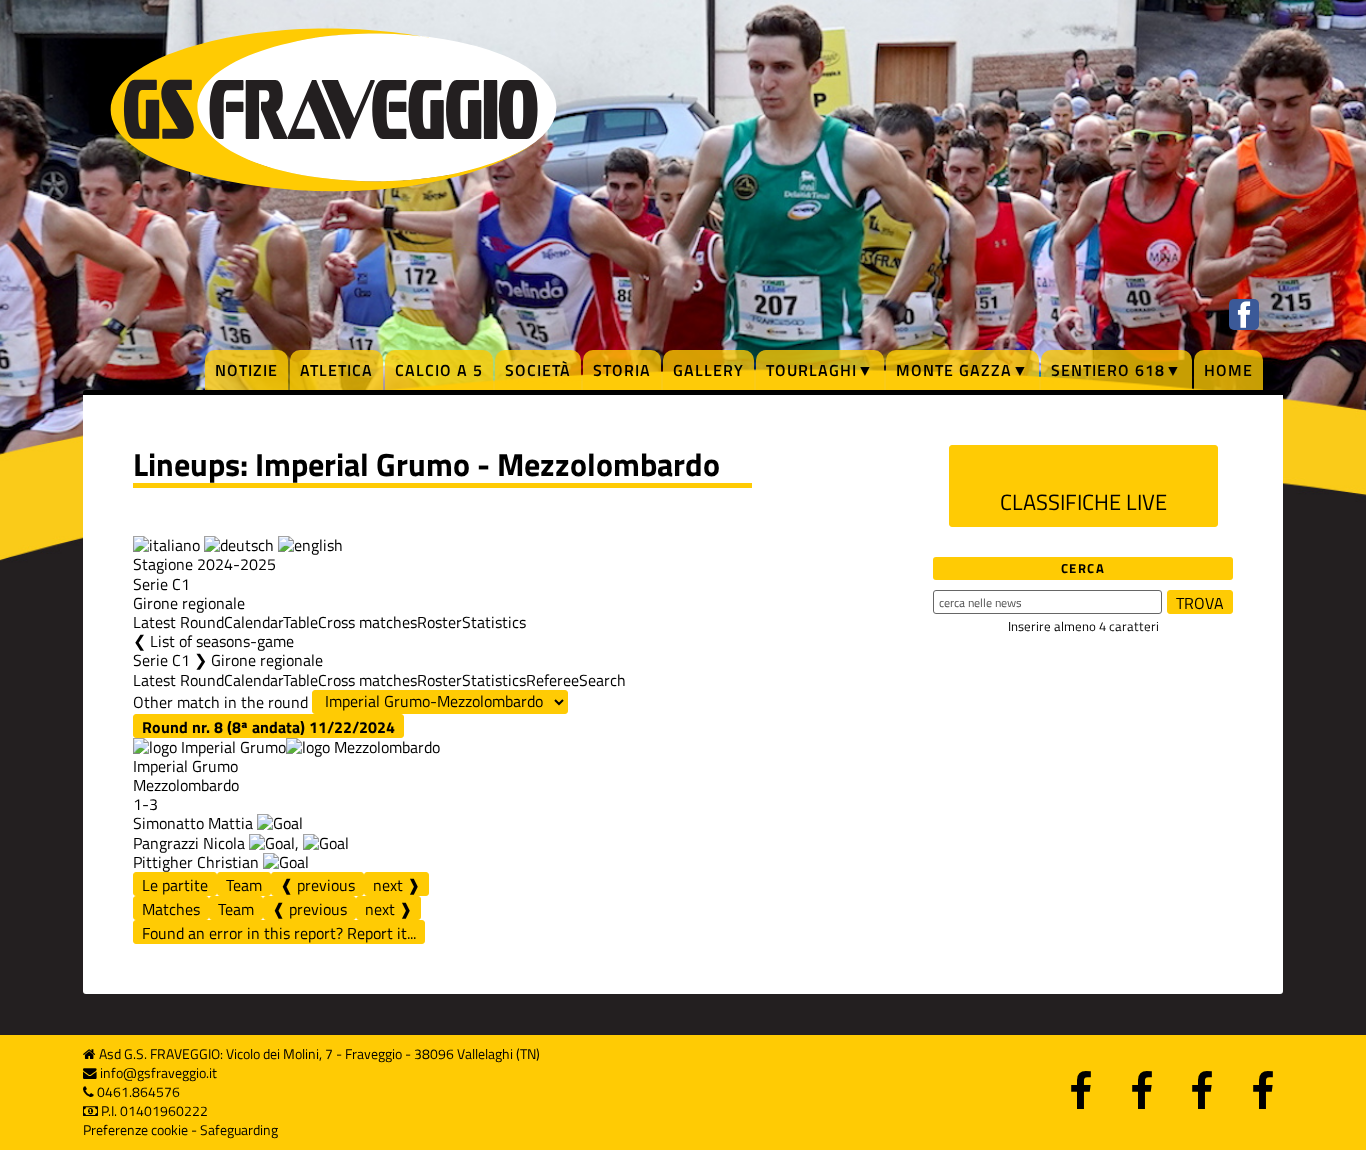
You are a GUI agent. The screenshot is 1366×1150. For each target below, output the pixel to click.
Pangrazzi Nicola (189, 843)
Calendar (253, 622)
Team (244, 885)
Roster (439, 622)
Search (602, 680)
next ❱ (396, 884)
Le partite (175, 885)
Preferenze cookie (135, 1130)
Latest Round (178, 622)
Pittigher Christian (196, 862)
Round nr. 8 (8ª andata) (268, 726)
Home (1228, 370)
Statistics (494, 622)
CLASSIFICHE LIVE (1083, 502)
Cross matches (367, 622)
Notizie (246, 370)
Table (300, 622)
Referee (552, 680)
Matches (171, 909)
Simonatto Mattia (193, 823)
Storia (622, 370)
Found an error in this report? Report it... (279, 933)
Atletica (336, 370)
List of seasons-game (222, 641)
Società (538, 370)
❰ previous (317, 884)
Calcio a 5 (439, 370)
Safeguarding (239, 1130)
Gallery (708, 370)
